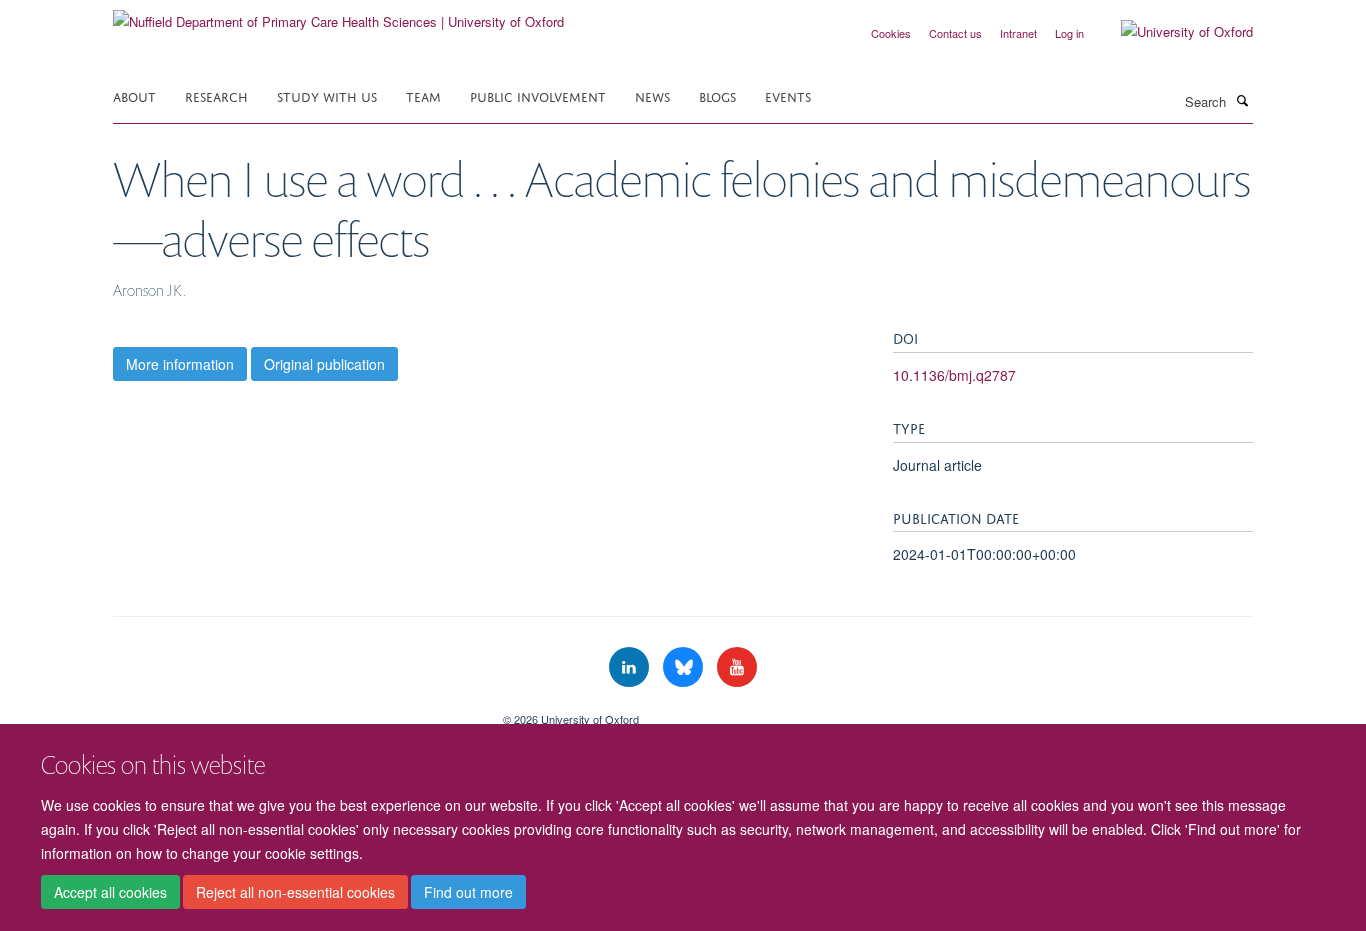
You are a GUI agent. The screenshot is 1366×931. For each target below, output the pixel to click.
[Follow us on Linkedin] (631, 667)
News (652, 95)
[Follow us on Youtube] (737, 667)
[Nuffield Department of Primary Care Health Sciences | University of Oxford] (338, 14)
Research (216, 95)
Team (423, 95)
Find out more (468, 892)
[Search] (1242, 100)
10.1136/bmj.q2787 (954, 375)
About (134, 95)
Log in (1069, 33)
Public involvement (538, 95)
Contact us (955, 33)
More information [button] (180, 364)
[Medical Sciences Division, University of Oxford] (293, 712)
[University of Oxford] (1172, 32)
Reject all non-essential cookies (295, 892)
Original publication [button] (324, 364)
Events (788, 95)
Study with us (327, 95)
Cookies (891, 33)
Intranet (1018, 33)
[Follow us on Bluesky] (685, 667)
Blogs (717, 95)
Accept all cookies (110, 892)
